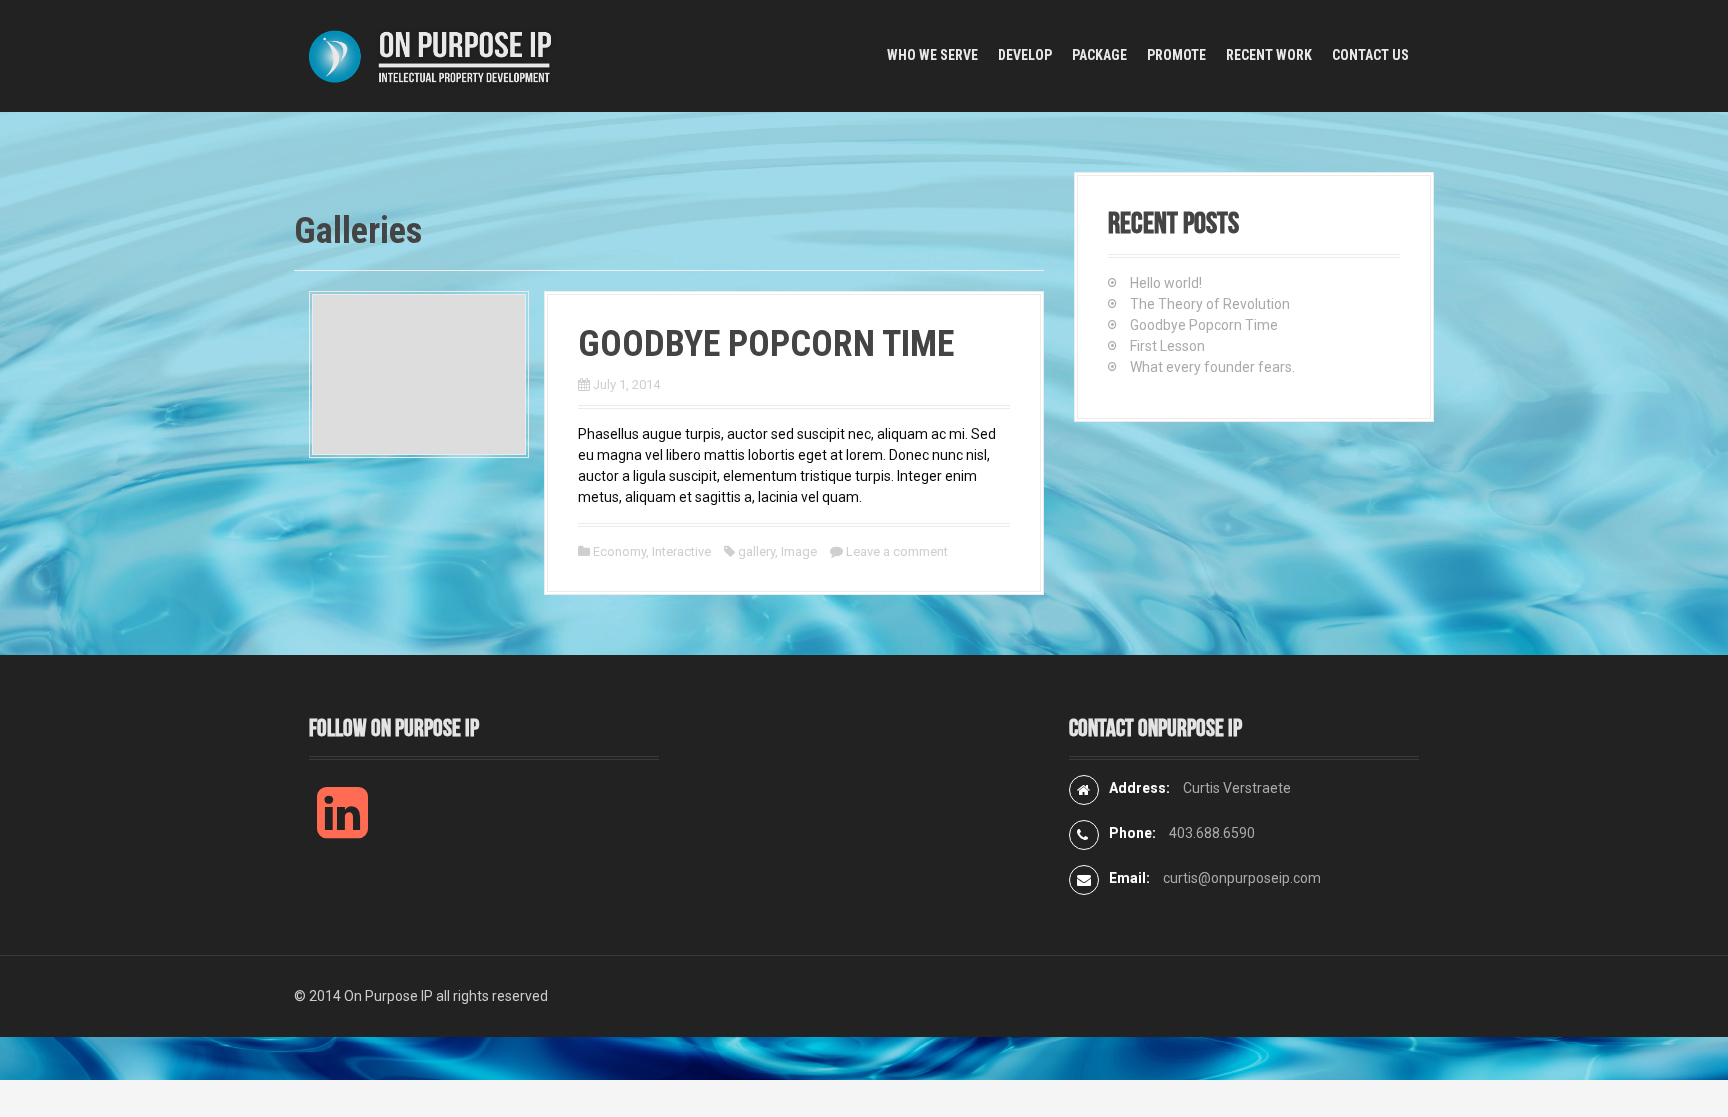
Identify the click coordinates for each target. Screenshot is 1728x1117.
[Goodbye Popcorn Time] (419, 373)
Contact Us (1370, 55)
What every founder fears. (1212, 367)
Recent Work (1269, 55)
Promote (1176, 55)
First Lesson (1167, 346)
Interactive (681, 551)
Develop (1025, 55)
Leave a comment (897, 551)
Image (799, 551)
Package (1099, 55)
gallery (756, 551)
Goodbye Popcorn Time (766, 344)
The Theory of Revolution (1210, 304)
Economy (619, 551)
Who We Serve (932, 55)
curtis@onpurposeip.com (1242, 878)
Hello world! (1166, 283)
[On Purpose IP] (434, 55)
